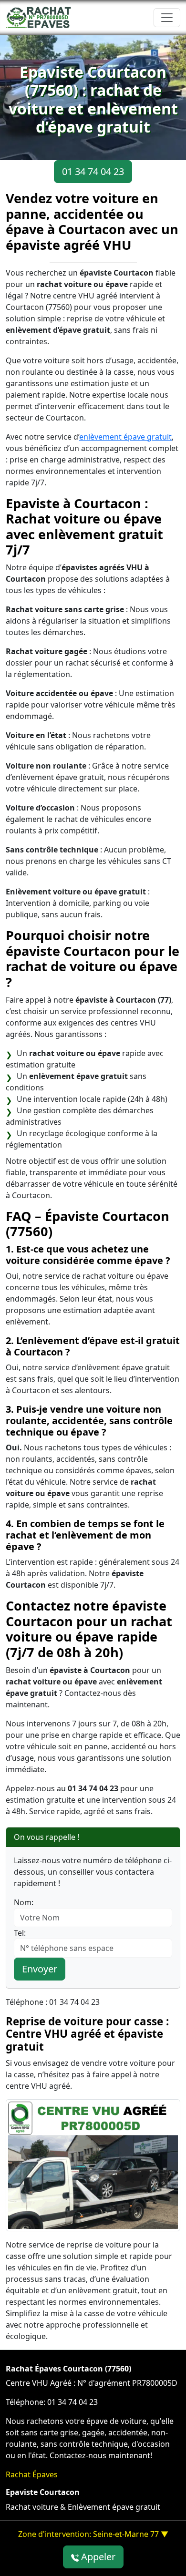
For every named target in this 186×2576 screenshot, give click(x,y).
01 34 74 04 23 (93, 171)
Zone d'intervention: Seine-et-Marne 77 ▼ (93, 2534)
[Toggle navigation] (167, 18)
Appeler (97, 2557)
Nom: (24, 1902)
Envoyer (40, 1969)
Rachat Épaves (32, 2474)
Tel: (20, 1933)
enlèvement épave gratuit (125, 437)
